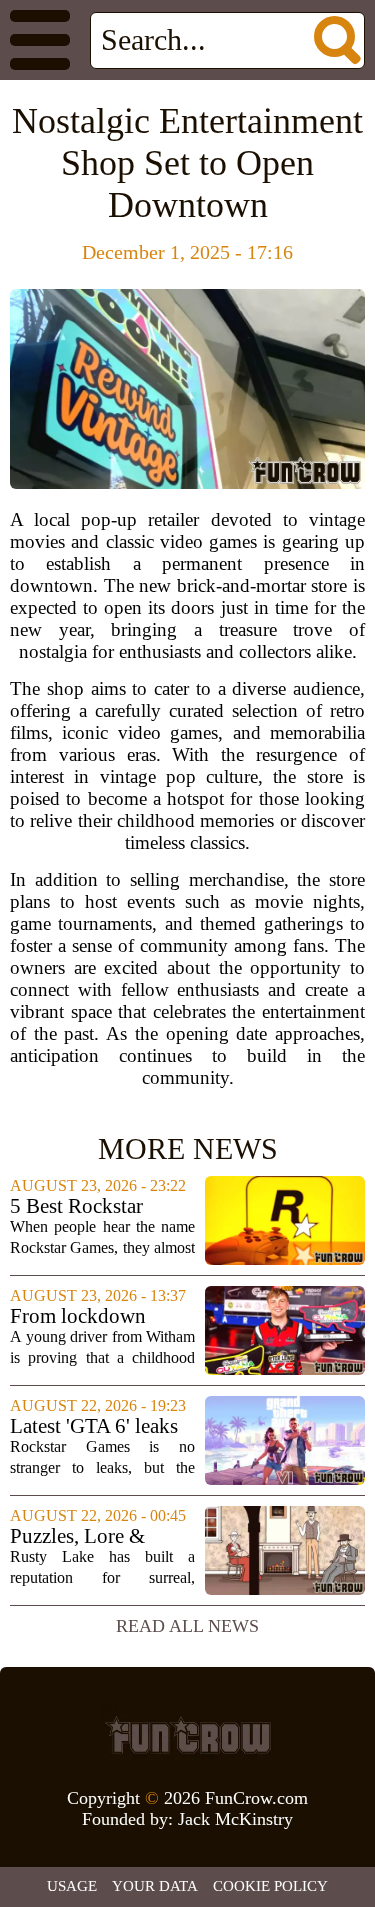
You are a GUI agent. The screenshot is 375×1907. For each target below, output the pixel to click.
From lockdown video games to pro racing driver (91, 1316)
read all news (187, 1626)
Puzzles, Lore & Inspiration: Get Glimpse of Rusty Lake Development (90, 1536)
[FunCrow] (188, 1735)
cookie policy (270, 1886)
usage (72, 1886)
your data (155, 1886)
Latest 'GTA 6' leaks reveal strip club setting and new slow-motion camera (102, 1426)
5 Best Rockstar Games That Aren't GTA (88, 1206)
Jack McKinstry (235, 1819)
